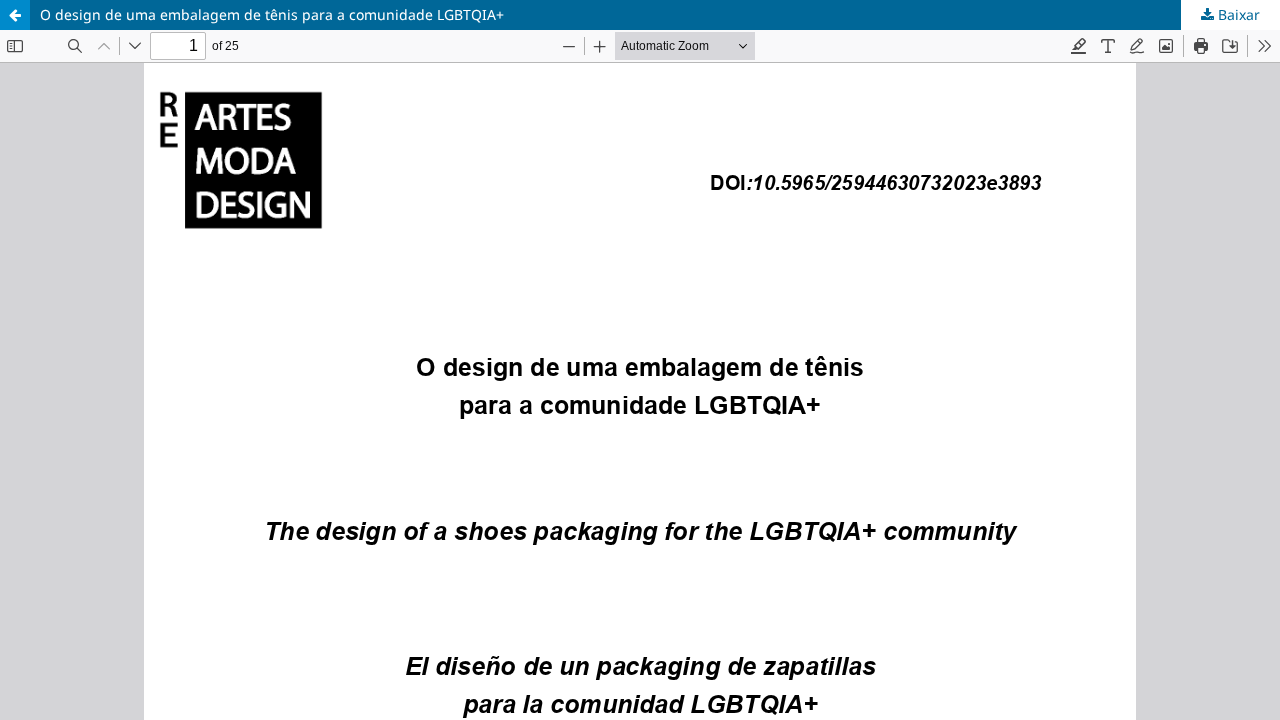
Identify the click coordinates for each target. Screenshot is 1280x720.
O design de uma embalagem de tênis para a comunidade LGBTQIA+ (272, 14)
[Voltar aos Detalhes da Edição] (15, 15)
